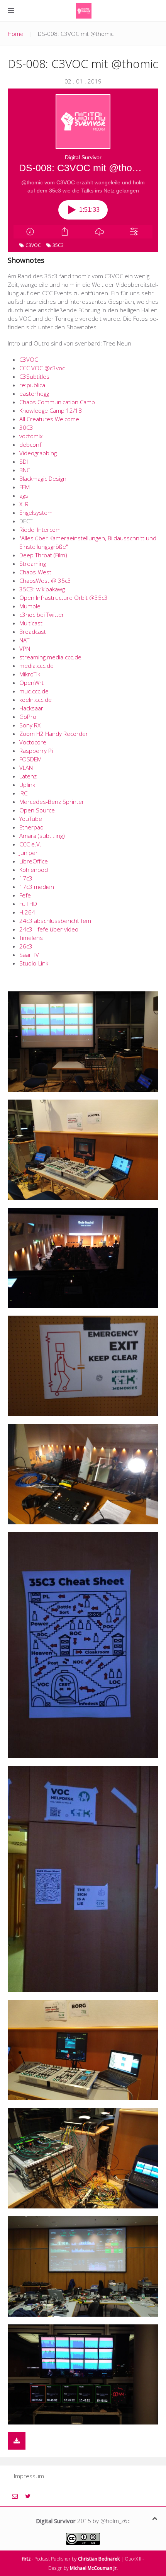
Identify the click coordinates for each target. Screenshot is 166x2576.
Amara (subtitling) (42, 836)
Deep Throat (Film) (43, 555)
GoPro (28, 717)
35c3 (58, 245)
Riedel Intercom (40, 530)
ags (24, 495)
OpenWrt (31, 683)
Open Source (37, 810)
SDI (24, 461)
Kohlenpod (34, 870)
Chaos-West (35, 572)
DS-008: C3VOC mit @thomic (83, 64)
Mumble (30, 606)
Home (16, 34)
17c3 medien (37, 887)
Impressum (29, 2476)
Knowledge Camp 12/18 (51, 410)
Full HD (28, 904)
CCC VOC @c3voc (42, 368)
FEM (25, 487)
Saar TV (29, 955)
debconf (30, 444)
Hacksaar (31, 708)
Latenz (28, 776)
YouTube (31, 819)
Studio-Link (34, 963)
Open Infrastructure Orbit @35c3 (64, 598)
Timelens (31, 938)
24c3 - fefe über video (49, 929)
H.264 (27, 912)
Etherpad (31, 827)
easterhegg (34, 393)
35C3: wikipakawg (42, 589)
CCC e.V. (30, 844)
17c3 (26, 878)
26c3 (26, 946)
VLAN (26, 768)
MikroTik (30, 674)
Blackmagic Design (43, 478)
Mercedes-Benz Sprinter (52, 802)
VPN (25, 649)
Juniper (29, 853)
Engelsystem (36, 512)
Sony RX (30, 725)
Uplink (27, 785)
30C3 (26, 427)
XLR (24, 504)
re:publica (32, 385)
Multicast (31, 623)
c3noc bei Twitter (42, 615)
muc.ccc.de (34, 691)
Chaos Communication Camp (57, 402)
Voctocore (33, 742)
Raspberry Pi (36, 751)
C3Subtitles (34, 376)
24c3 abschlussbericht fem (55, 921)
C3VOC (29, 359)
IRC (23, 793)
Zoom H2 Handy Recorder (54, 734)
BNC (25, 470)
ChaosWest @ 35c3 (45, 581)
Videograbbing (38, 453)
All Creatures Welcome (49, 419)
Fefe (25, 895)
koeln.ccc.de (36, 700)
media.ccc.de (36, 666)
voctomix (31, 436)
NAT (24, 640)
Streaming (33, 564)
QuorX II (133, 2559)
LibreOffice (34, 861)
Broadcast (33, 632)
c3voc (33, 245)
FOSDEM (30, 759)
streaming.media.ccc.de (50, 657)
